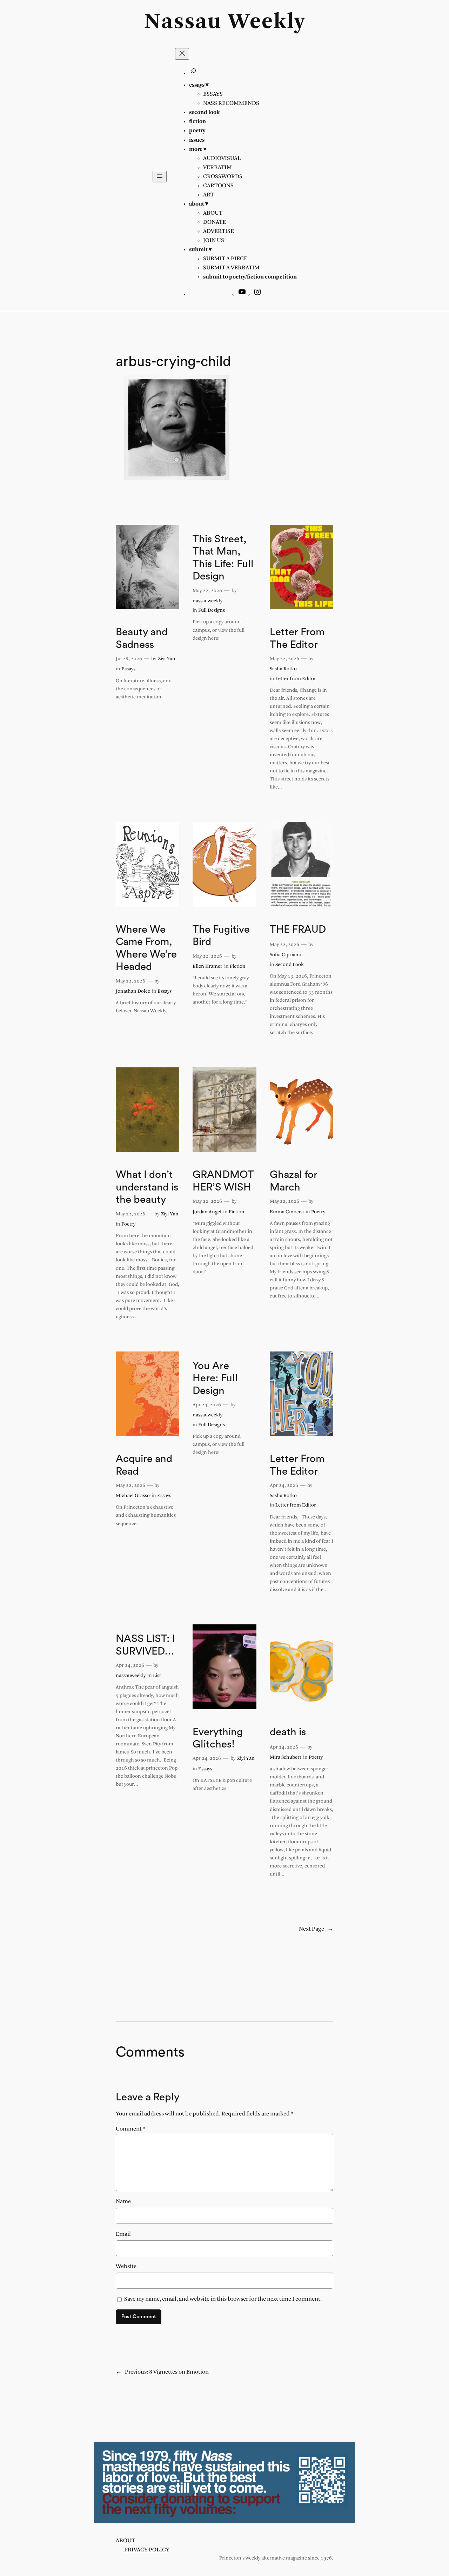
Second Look (290, 965)
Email (123, 2234)
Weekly (267, 22)
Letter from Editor (296, 679)
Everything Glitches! (218, 1738)
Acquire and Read (144, 1465)
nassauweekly (207, 601)
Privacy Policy (147, 2550)
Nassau (183, 22)
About (125, 2541)
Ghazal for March (294, 1181)
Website (126, 2266)
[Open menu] (160, 177)
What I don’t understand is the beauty (147, 1187)
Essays (128, 669)
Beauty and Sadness (142, 638)
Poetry (128, 1224)
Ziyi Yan (167, 659)
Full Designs (212, 611)
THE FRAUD (298, 930)
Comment (131, 2129)
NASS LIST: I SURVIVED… (145, 1645)
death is (288, 1732)
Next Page (316, 1929)
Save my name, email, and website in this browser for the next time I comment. (223, 2299)
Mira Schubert (286, 1757)
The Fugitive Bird (221, 936)
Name (123, 2202)
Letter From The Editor (297, 638)
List (157, 1676)
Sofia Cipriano (286, 955)
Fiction (238, 967)
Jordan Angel (207, 1212)
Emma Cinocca (287, 1212)
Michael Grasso (133, 1496)
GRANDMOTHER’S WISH (223, 1181)
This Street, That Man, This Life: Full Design (223, 558)
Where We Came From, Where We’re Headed (146, 948)
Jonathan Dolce (133, 991)
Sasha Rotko (283, 669)
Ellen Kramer (207, 967)
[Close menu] (182, 54)
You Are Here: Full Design (215, 1378)
